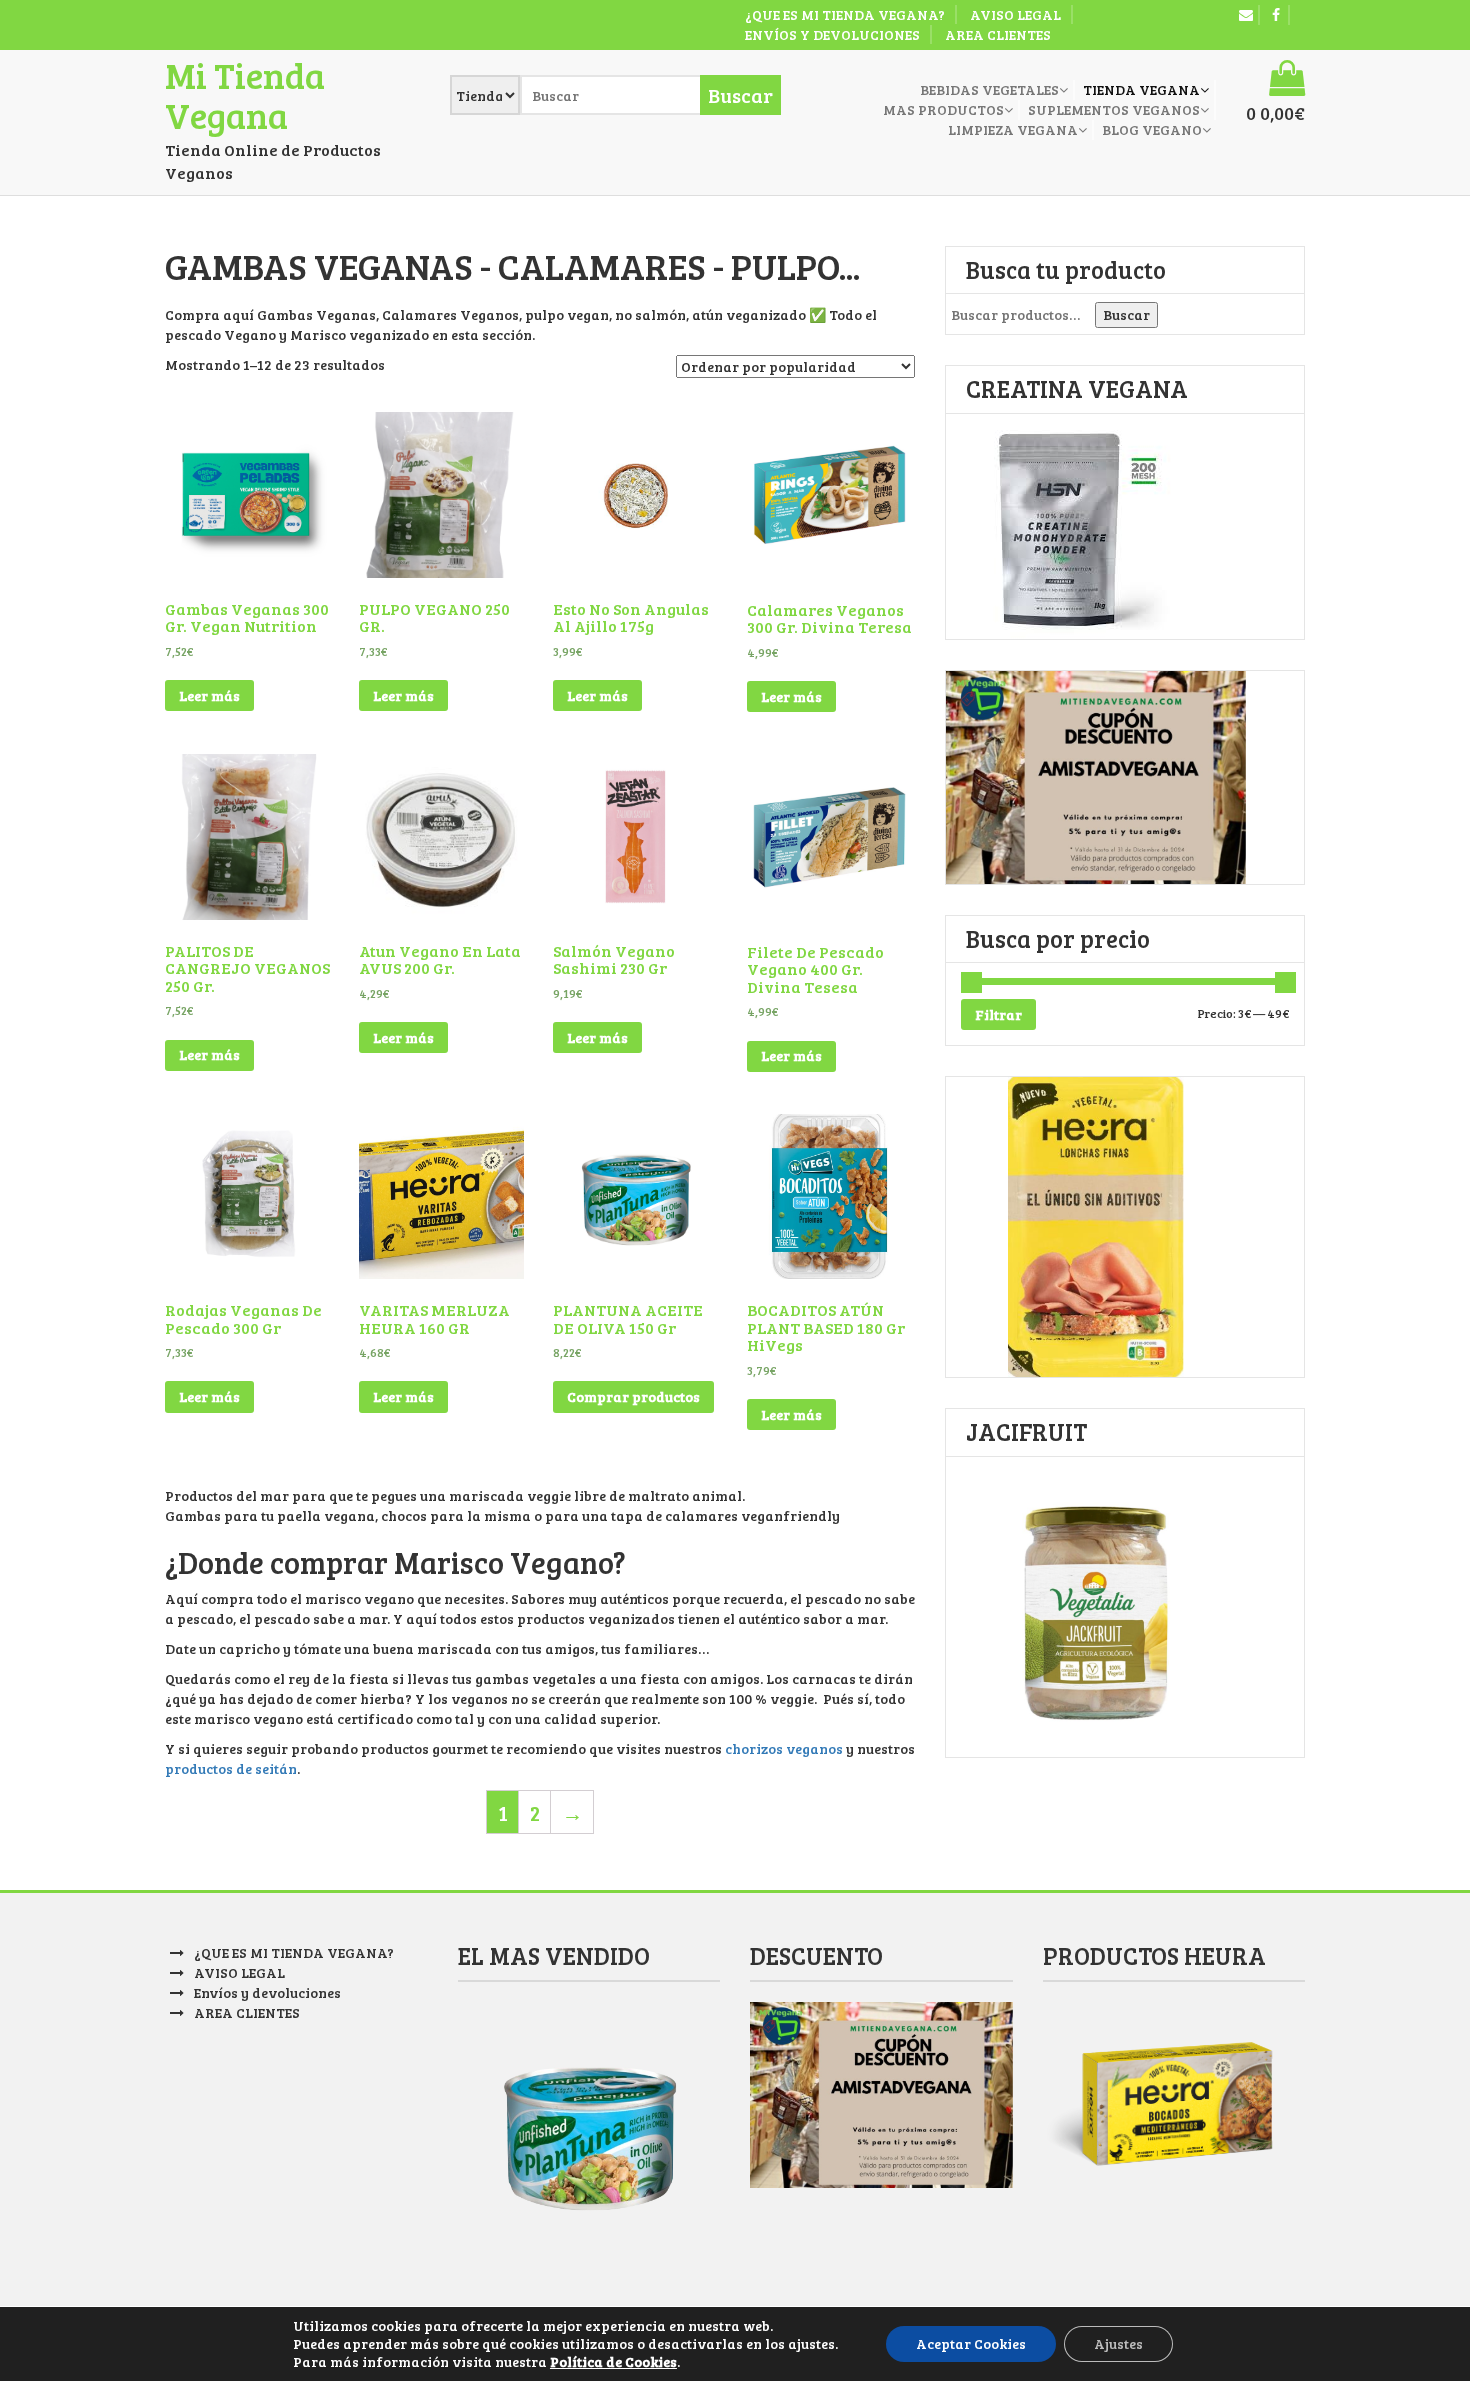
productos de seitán (231, 1768)
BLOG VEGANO (1152, 129)
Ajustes (1118, 2343)
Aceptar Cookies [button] (971, 2343)
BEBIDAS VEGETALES (989, 89)
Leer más (209, 695)
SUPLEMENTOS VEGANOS (1114, 109)
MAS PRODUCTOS (943, 109)
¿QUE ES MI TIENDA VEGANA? (845, 14)
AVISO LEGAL (1015, 14)
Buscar (1126, 314)
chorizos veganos (784, 1748)
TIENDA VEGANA (1141, 89)
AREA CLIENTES (998, 34)
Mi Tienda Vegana (245, 94)
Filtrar (998, 1014)
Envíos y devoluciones (832, 34)
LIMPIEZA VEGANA (1013, 129)
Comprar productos (633, 1396)
